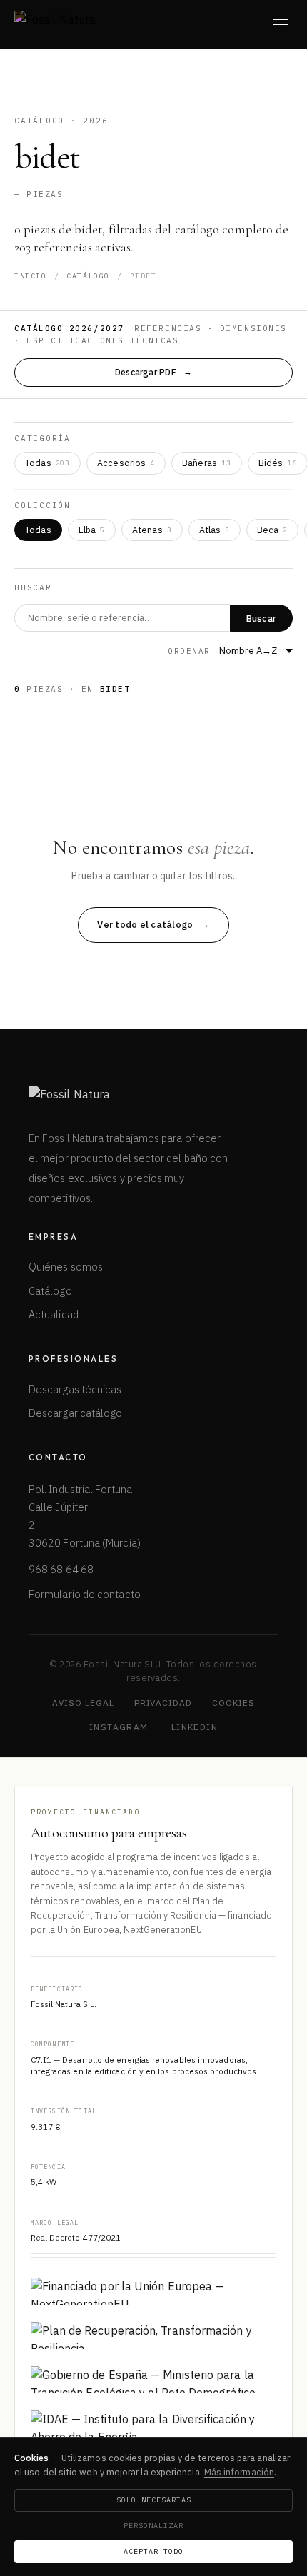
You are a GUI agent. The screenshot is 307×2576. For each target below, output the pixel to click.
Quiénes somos (66, 1267)
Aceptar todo (153, 2551)
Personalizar (153, 2526)
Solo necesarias (154, 2500)
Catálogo (88, 276)
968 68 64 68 (61, 1569)
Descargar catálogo (75, 1413)
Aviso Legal (83, 1703)
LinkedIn (195, 1727)
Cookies (233, 1703)
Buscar (262, 618)
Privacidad (163, 1703)
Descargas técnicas (75, 1389)
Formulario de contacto (85, 1594)
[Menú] (281, 24)
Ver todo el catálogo (145, 925)
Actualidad (54, 1314)
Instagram (119, 1727)
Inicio (31, 276)
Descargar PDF (146, 372)
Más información (239, 2472)
